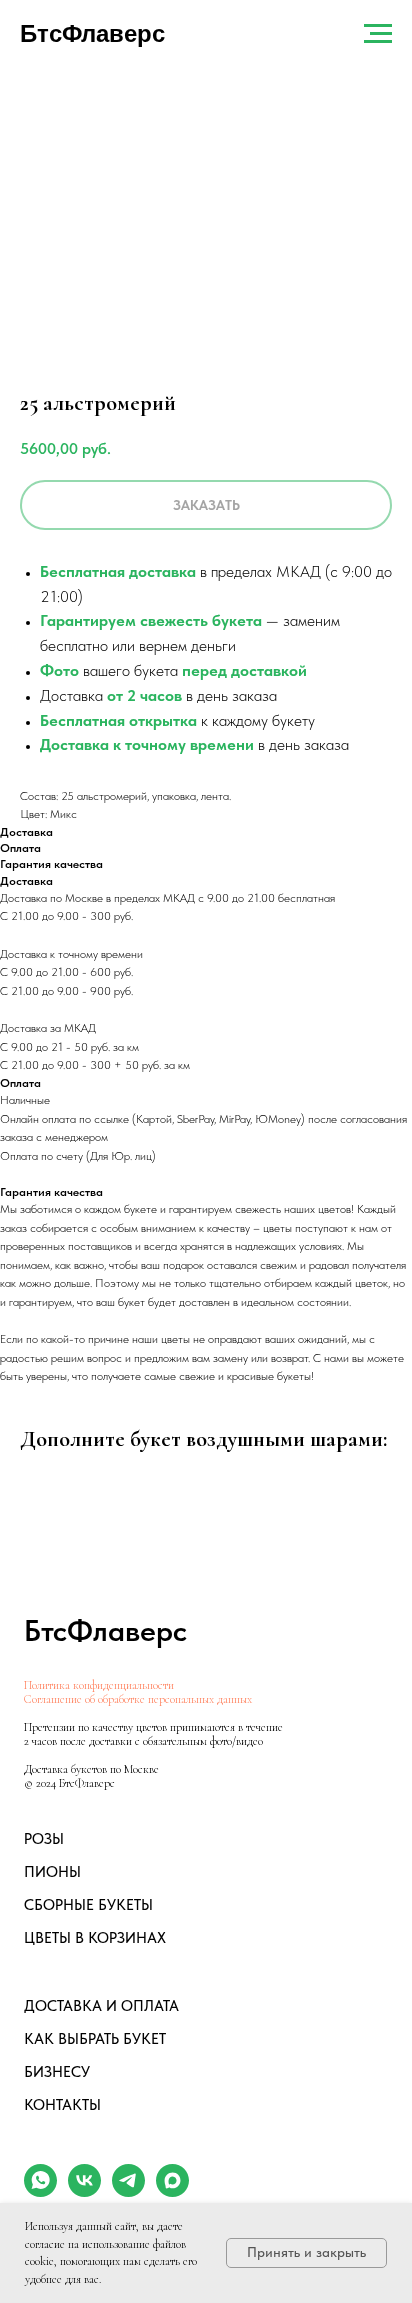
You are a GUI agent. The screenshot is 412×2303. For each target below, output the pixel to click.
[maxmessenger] (172, 2191)
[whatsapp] (40, 2191)
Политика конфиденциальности (99, 1685)
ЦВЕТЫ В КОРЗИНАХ (95, 1938)
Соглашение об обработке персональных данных (138, 1699)
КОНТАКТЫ (62, 2105)
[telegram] (128, 2191)
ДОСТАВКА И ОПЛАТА (101, 2006)
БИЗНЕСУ (57, 2072)
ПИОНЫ (52, 1872)
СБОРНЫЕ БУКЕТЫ (88, 1905)
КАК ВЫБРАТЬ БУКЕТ (95, 2039)
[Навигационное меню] (378, 34)
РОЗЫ (44, 1839)
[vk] (84, 2191)
